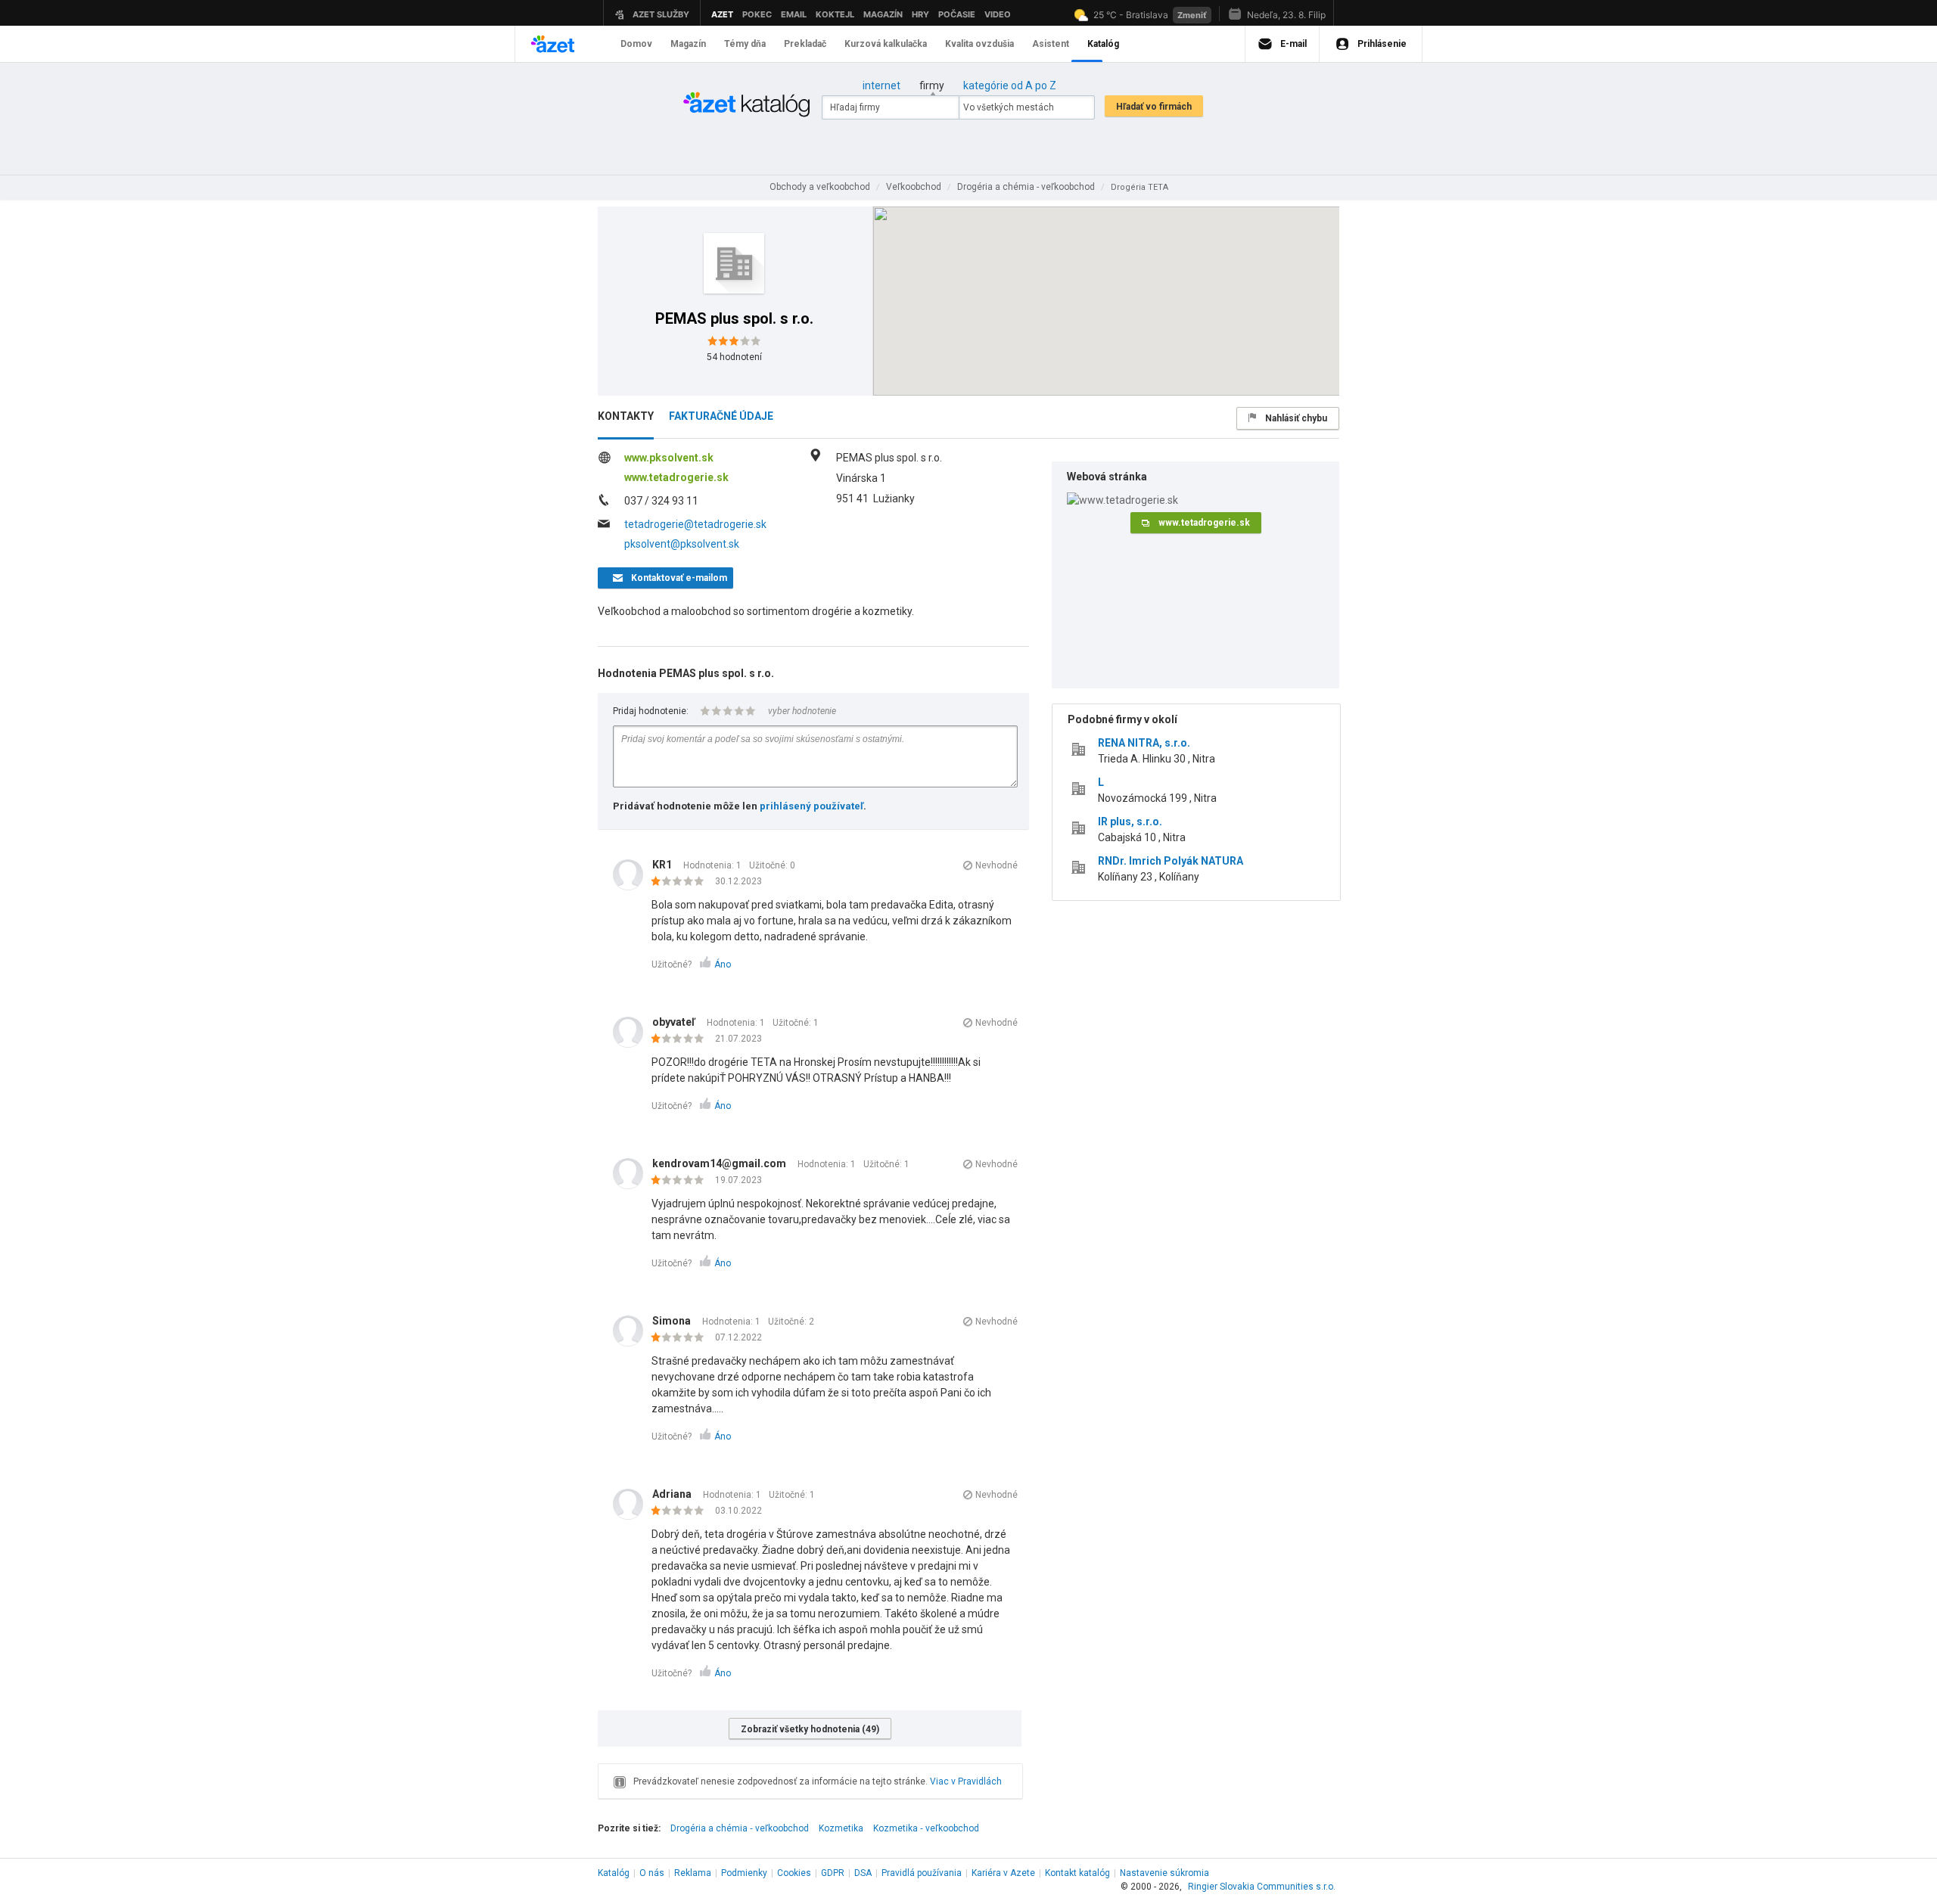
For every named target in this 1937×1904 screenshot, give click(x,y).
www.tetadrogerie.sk (676, 477)
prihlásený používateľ (811, 806)
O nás (652, 1873)
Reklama (693, 1873)
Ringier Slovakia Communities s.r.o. (1262, 1887)
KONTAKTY (626, 416)
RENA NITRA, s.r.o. (1144, 743)
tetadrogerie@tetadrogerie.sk (695, 524)
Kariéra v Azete (1003, 1873)
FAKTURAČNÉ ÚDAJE (721, 416)
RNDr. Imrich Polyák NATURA (1171, 861)
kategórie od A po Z (1010, 85)
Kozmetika (841, 1828)
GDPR (833, 1873)
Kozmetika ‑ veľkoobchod (926, 1828)
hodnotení (734, 357)
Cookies (794, 1873)
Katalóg (614, 1873)
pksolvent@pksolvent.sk (682, 544)
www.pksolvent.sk (669, 458)
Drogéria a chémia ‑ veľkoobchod (740, 1828)
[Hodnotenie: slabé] (681, 882)
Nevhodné (996, 865)
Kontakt (1077, 1873)
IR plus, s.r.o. (1130, 822)
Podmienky (744, 1873)
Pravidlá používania (922, 1873)
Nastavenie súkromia (1164, 1873)
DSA (863, 1873)
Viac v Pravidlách (966, 1781)
